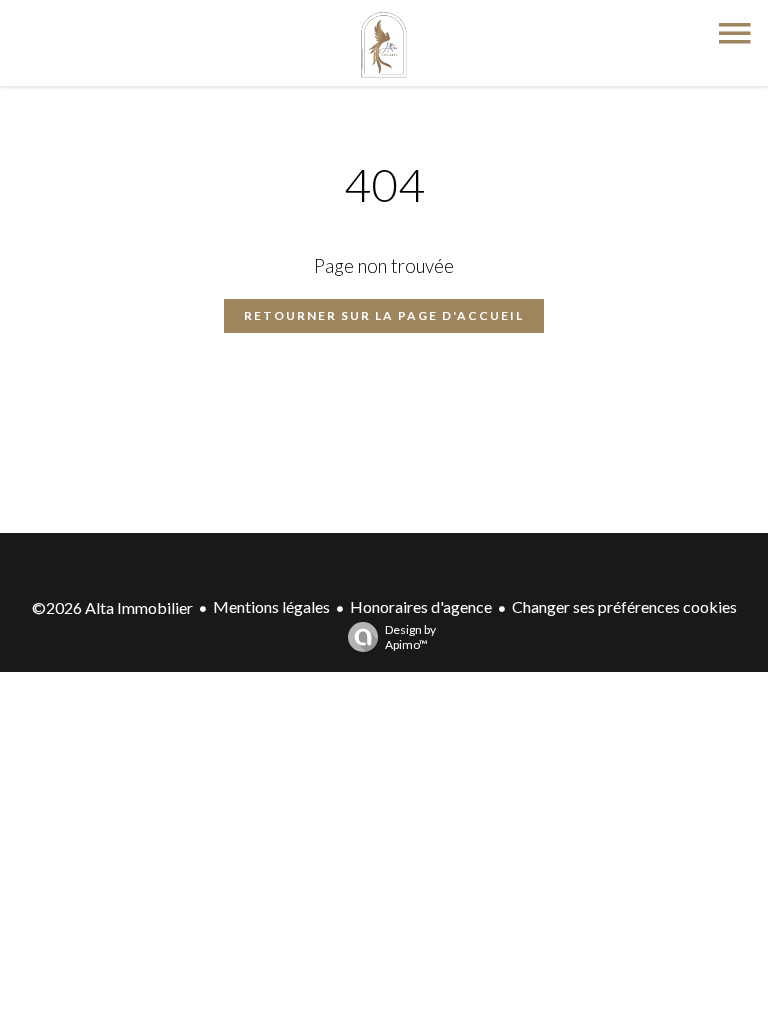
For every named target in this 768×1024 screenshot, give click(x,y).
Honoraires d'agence (421, 606)
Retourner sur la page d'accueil (384, 315)
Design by (410, 637)
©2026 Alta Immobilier (112, 607)
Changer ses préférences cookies (624, 606)
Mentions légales (271, 606)
